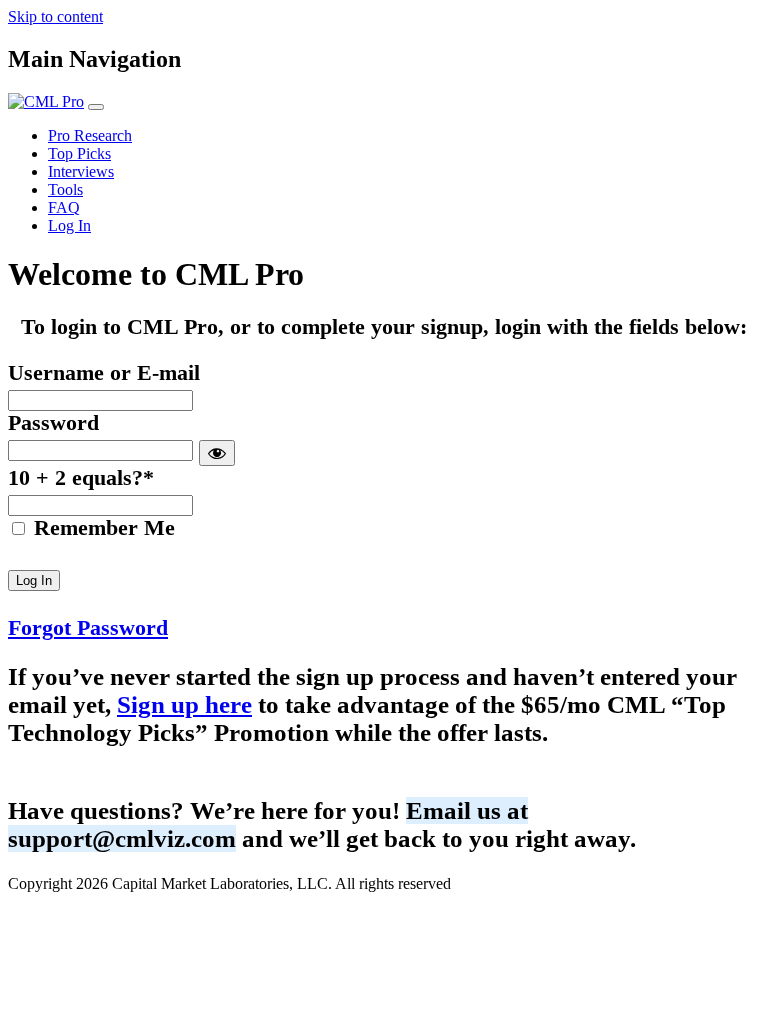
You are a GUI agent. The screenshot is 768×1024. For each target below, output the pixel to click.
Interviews (81, 171)
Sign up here (184, 704)
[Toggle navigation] (96, 107)
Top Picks (79, 153)
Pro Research (90, 135)
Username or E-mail (104, 373)
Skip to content (55, 16)
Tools (65, 189)
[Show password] (217, 453)
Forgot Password (88, 628)
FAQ (64, 207)
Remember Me (101, 528)
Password (53, 423)
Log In (69, 225)
